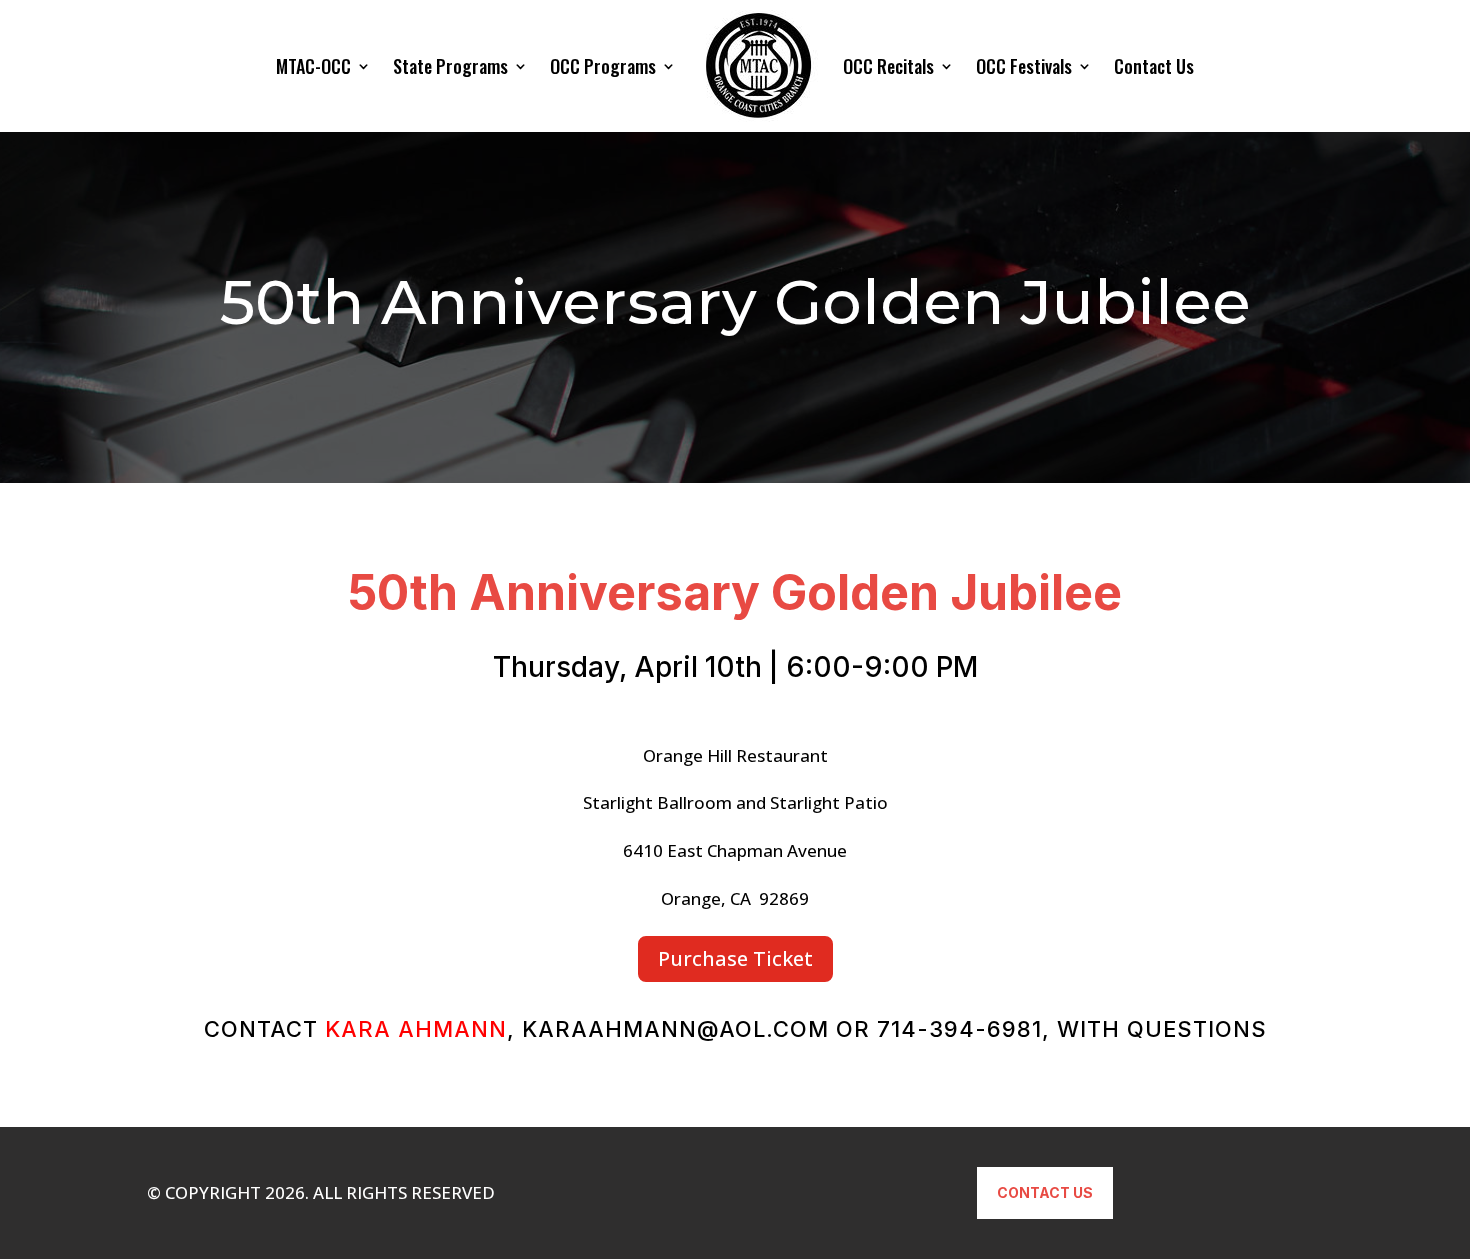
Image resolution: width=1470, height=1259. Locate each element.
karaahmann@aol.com (675, 1029)
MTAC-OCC (313, 66)
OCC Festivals (1024, 66)
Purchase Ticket (735, 958)
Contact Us (1154, 66)
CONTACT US (1045, 1192)
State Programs (450, 66)
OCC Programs (603, 66)
